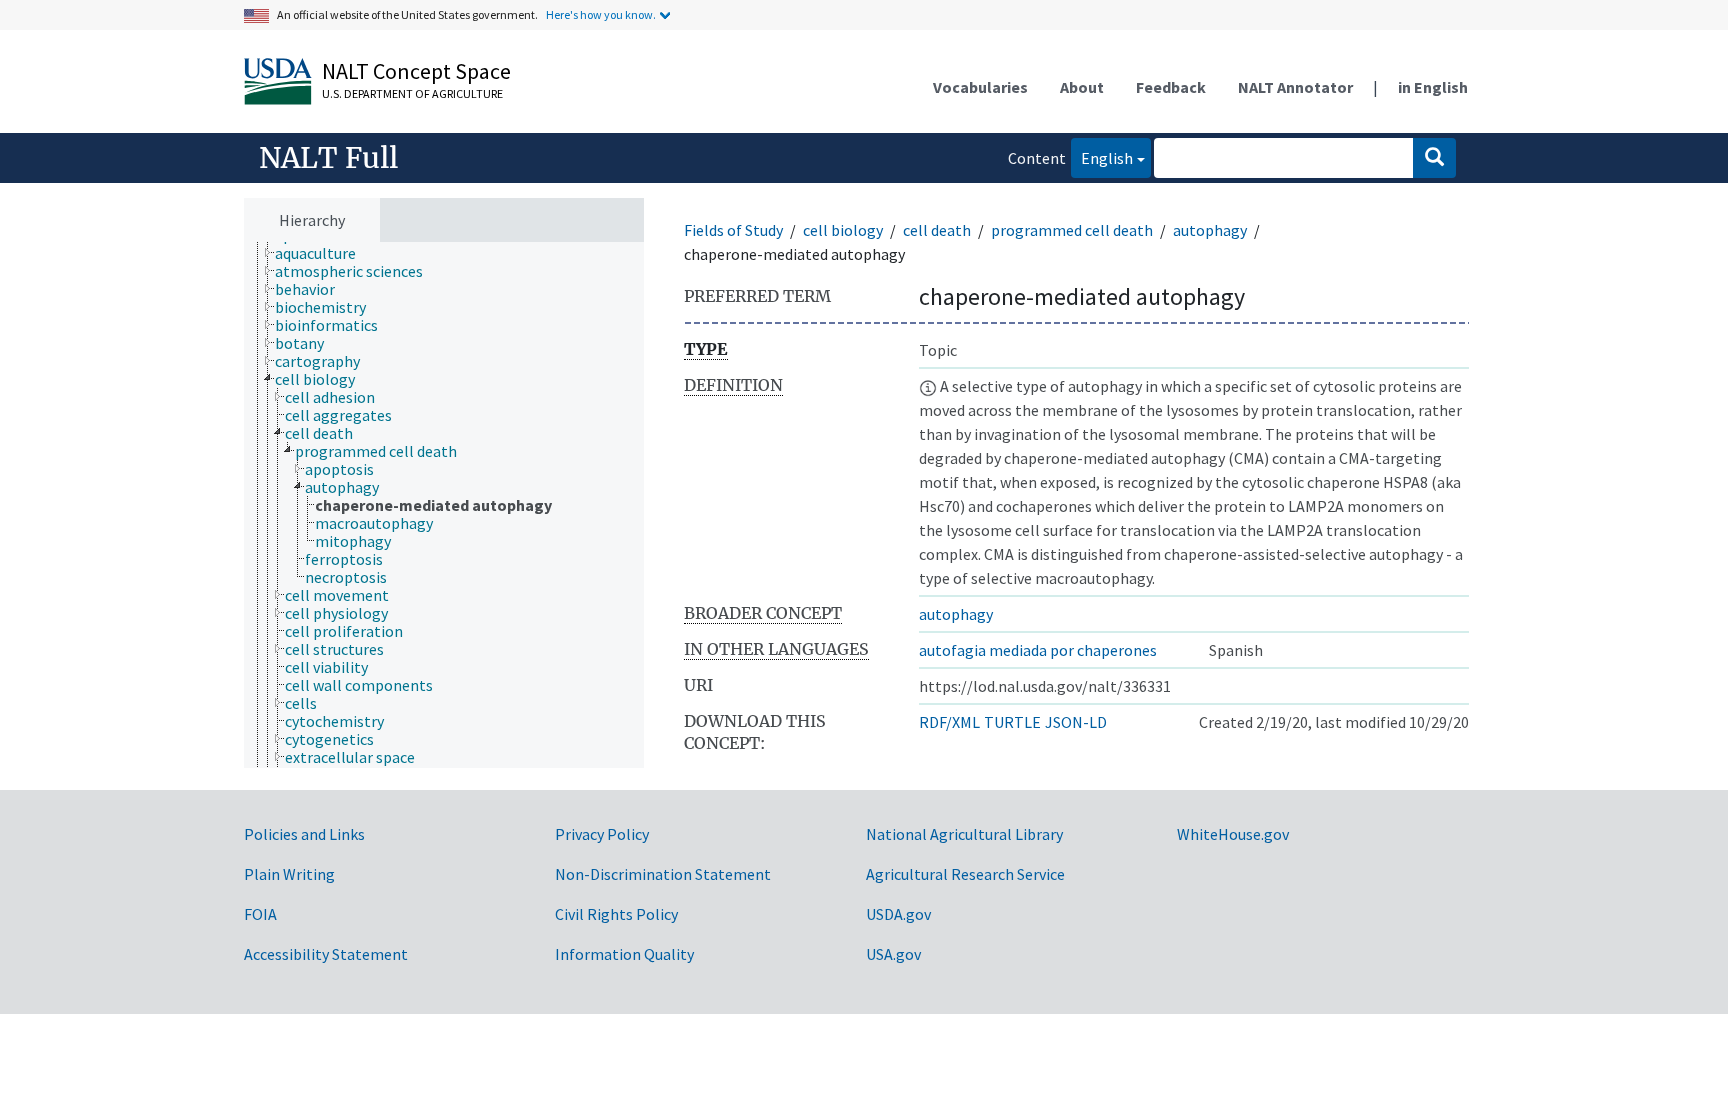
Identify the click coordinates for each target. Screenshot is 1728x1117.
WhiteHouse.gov (1233, 834)
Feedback (1171, 87)
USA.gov (893, 954)
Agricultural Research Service (965, 874)
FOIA (260, 914)
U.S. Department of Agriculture (412, 93)
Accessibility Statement (326, 954)
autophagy (1210, 230)
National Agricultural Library (964, 834)
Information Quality (624, 954)
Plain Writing (289, 874)
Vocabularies (980, 87)
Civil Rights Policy (616, 914)
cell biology (843, 230)
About (1082, 87)
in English (1433, 87)
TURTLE (1012, 722)
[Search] (1434, 158)
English (1102, 157)
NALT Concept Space (416, 71)
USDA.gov (898, 914)
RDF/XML (949, 722)
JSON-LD (1076, 722)
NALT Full (328, 158)
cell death (937, 230)
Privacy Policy (602, 834)
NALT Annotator (1295, 87)
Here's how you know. (601, 14)
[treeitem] (324, 253)
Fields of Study (733, 230)
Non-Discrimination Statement (663, 874)
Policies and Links (304, 834)
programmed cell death (1072, 230)
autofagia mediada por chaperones (1038, 650)
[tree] (444, 505)
